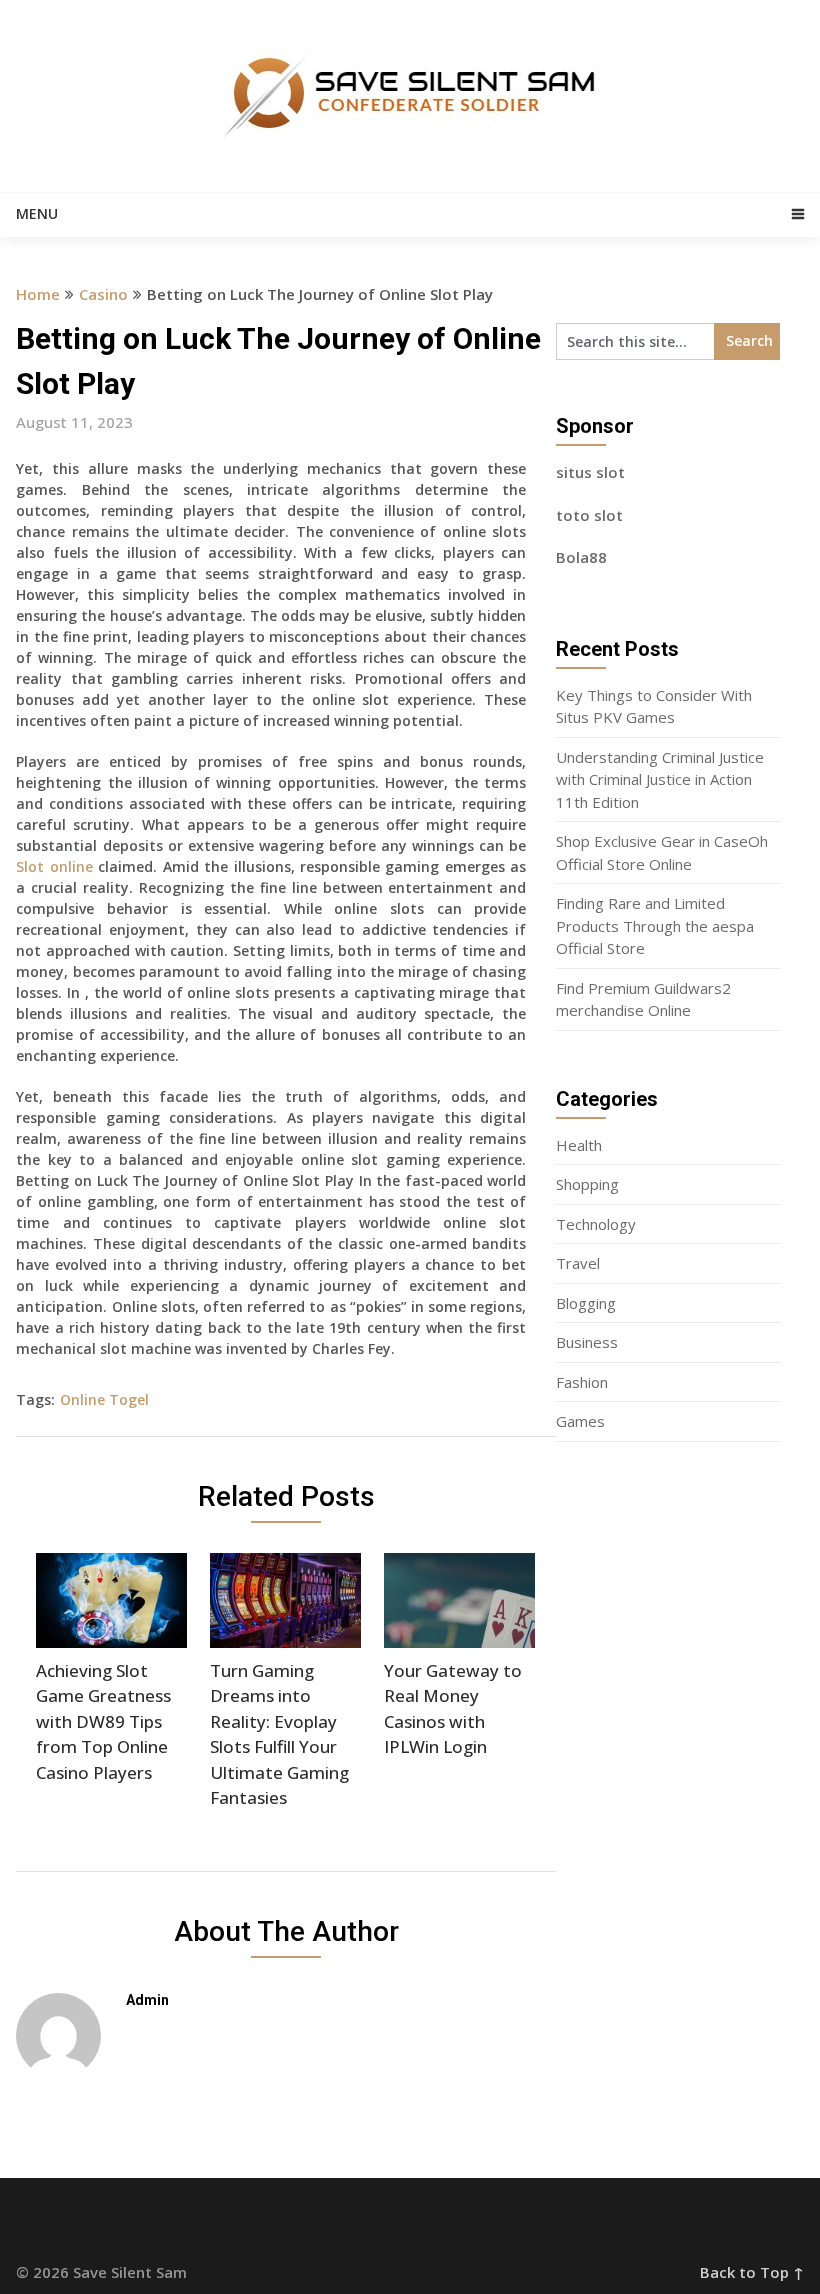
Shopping (587, 1184)
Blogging (586, 1303)
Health (579, 1145)
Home (38, 294)
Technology (596, 1224)
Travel (578, 1263)
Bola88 (581, 557)
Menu (37, 213)
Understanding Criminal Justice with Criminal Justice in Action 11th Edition (660, 779)
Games (580, 1421)
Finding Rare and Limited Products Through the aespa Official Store (655, 925)
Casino (103, 294)
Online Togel (104, 1399)
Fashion (582, 1382)
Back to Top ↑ (752, 2272)
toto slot (589, 515)
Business (587, 1342)
